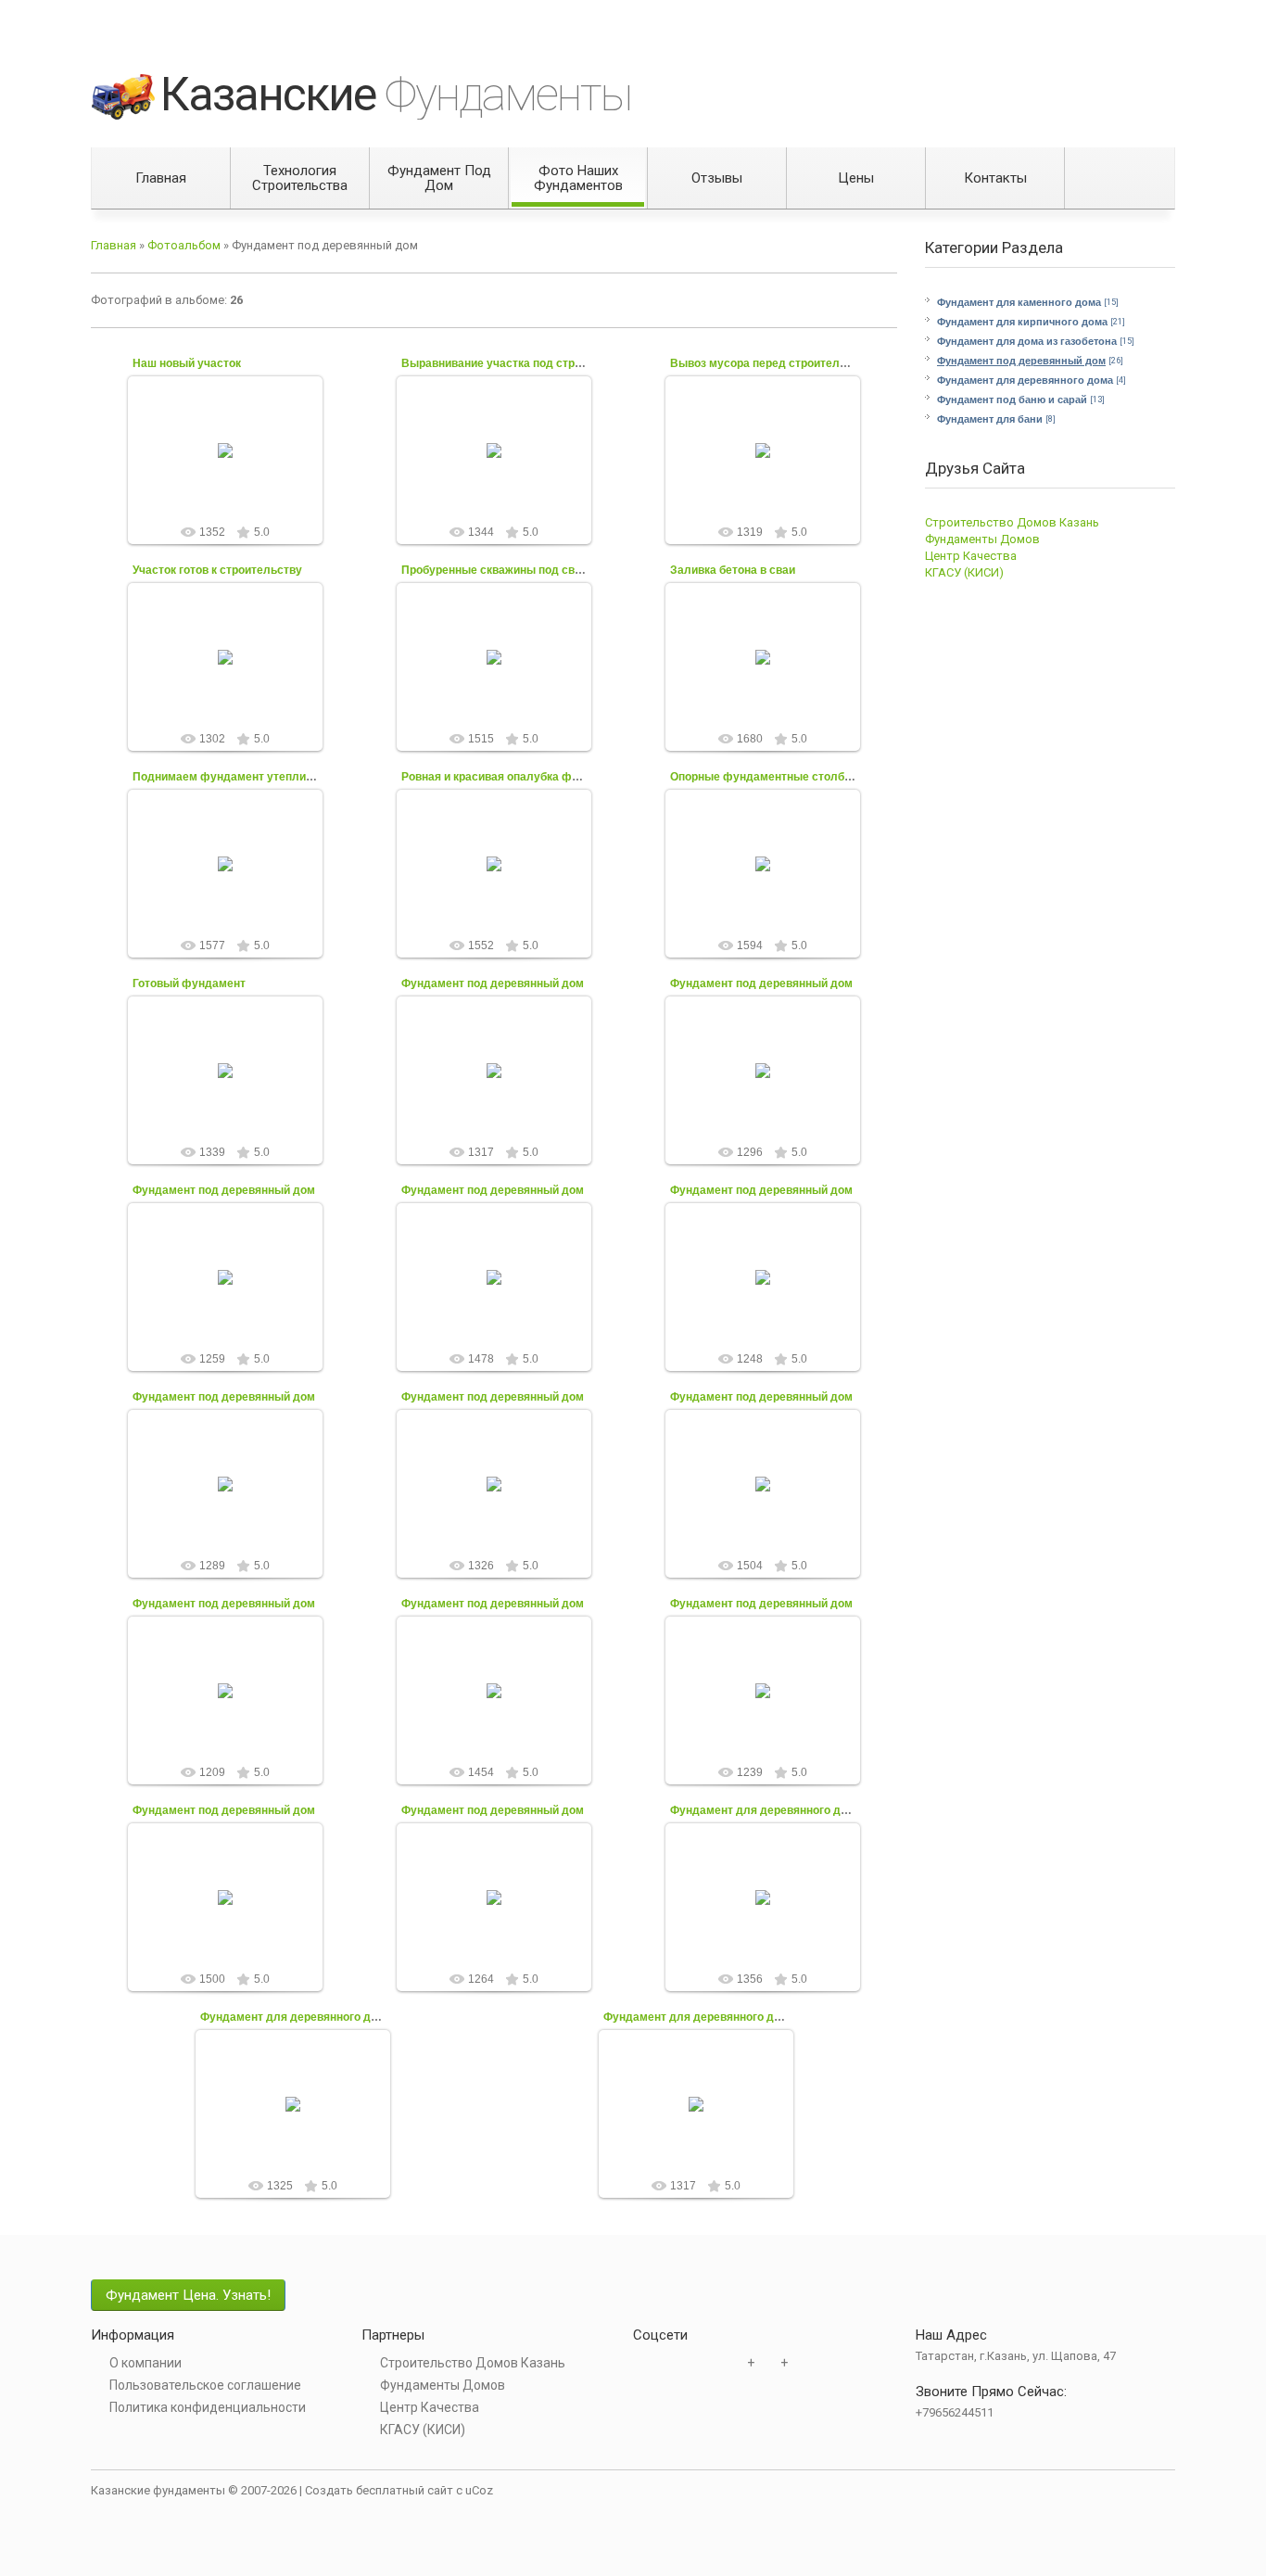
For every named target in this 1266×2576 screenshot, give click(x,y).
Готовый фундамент (189, 983)
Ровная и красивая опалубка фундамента (517, 777)
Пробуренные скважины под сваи (494, 570)
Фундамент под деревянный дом (1021, 361)
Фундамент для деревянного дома (1025, 380)
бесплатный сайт (405, 2490)
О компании (146, 2363)
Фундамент (234, 498)
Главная (114, 245)
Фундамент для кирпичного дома (1022, 322)
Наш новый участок (187, 363)
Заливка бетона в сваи (733, 570)
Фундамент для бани (990, 419)
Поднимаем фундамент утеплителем (236, 777)
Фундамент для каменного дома (1019, 302)
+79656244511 (955, 2412)
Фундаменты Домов (982, 539)
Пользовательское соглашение (205, 2385)
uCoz (479, 2490)
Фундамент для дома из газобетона (1027, 341)
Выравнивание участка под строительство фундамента (557, 363)
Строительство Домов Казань (1012, 522)
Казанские (396, 95)
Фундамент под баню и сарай (1012, 400)
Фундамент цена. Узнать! (188, 2295)
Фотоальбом (184, 245)
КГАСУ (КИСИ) (964, 572)
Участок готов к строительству (217, 570)
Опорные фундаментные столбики (766, 777)
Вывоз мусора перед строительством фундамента (811, 363)
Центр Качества (971, 556)
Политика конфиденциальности (208, 2407)
